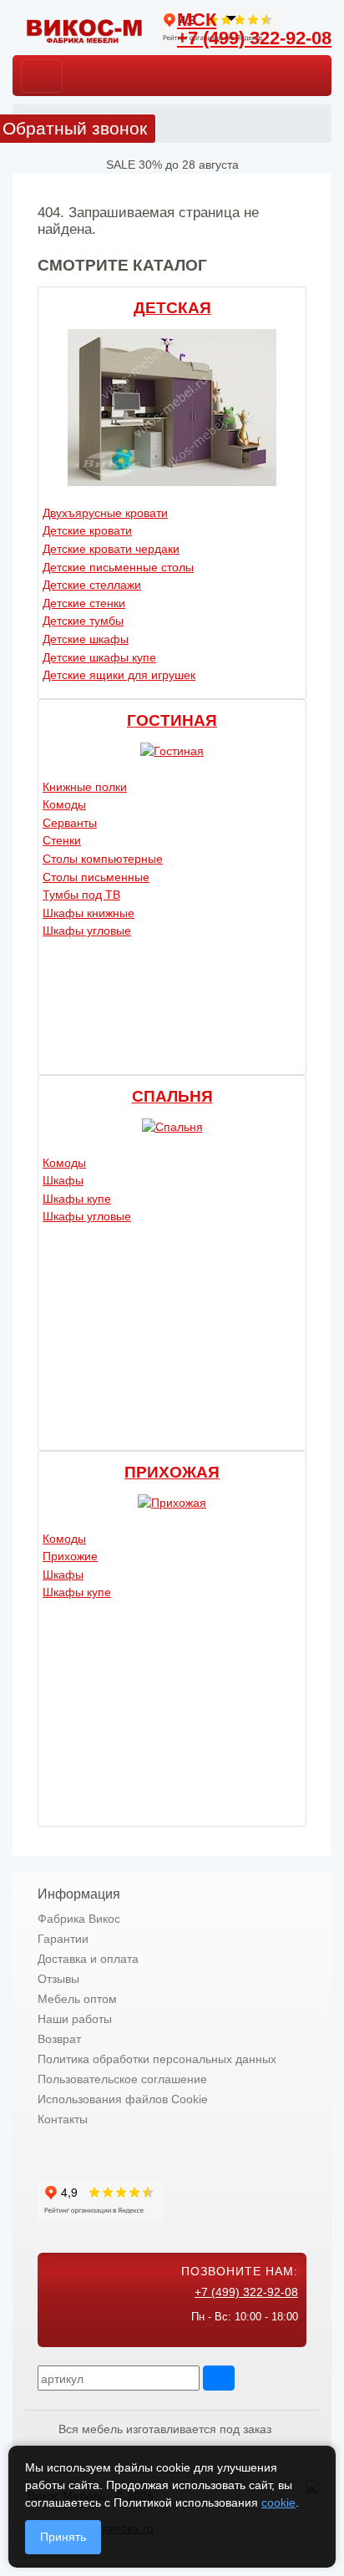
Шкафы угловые (87, 931)
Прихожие (70, 1556)
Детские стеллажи (92, 585)
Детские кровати (87, 530)
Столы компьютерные (103, 859)
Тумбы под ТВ (81, 895)
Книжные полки (85, 787)
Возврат (59, 2039)
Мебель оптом (77, 1999)
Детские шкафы (86, 639)
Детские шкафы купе (99, 657)
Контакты (63, 2119)
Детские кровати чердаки (111, 549)
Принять (63, 2537)
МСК (197, 20)
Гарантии (63, 1939)
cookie (278, 2502)
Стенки (62, 840)
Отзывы (58, 1979)
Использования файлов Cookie (123, 2099)
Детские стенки (84, 603)
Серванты (70, 823)
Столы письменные (96, 877)
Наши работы (75, 2019)
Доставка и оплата (88, 1959)
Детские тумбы (83, 621)
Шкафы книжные (89, 913)
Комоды (64, 804)
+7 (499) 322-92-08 (254, 38)
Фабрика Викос (79, 1919)
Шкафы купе (77, 1199)
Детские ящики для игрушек (119, 675)
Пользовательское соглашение (122, 2079)
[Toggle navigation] (42, 76)
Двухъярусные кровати (105, 513)
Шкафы (63, 1180)
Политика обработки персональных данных (157, 2059)
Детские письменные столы (118, 567)
